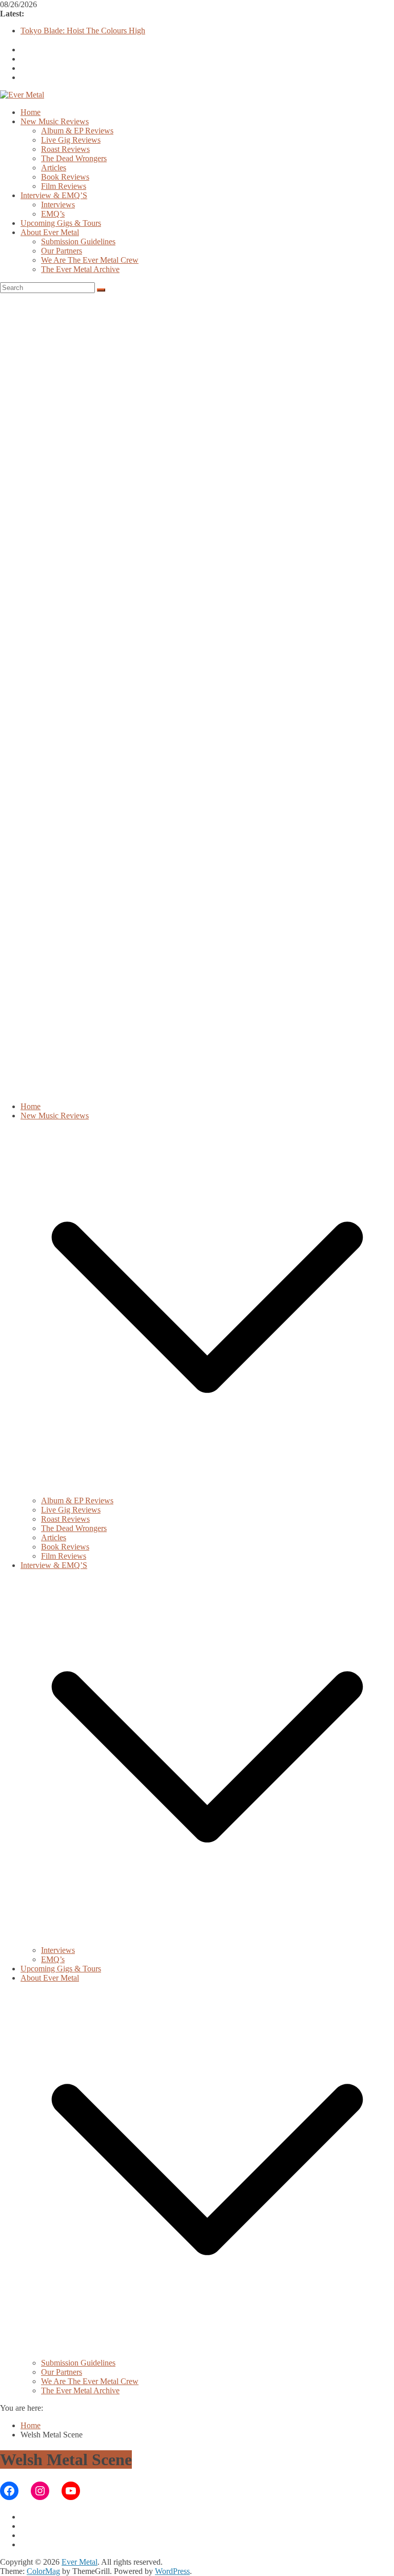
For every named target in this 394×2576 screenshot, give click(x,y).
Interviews (58, 205)
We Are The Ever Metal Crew (90, 260)
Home (31, 112)
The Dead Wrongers (74, 158)
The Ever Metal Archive (80, 269)
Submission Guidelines (78, 241)
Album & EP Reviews (77, 131)
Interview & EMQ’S (54, 195)
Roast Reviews (65, 149)
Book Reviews (65, 177)
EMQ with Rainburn (54, 30)
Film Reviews (64, 186)
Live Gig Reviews (71, 140)
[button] (207, 1491)
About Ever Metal (50, 232)
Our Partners (62, 251)
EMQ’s (53, 214)
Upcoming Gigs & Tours (61, 223)
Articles (54, 168)
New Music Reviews (55, 121)
